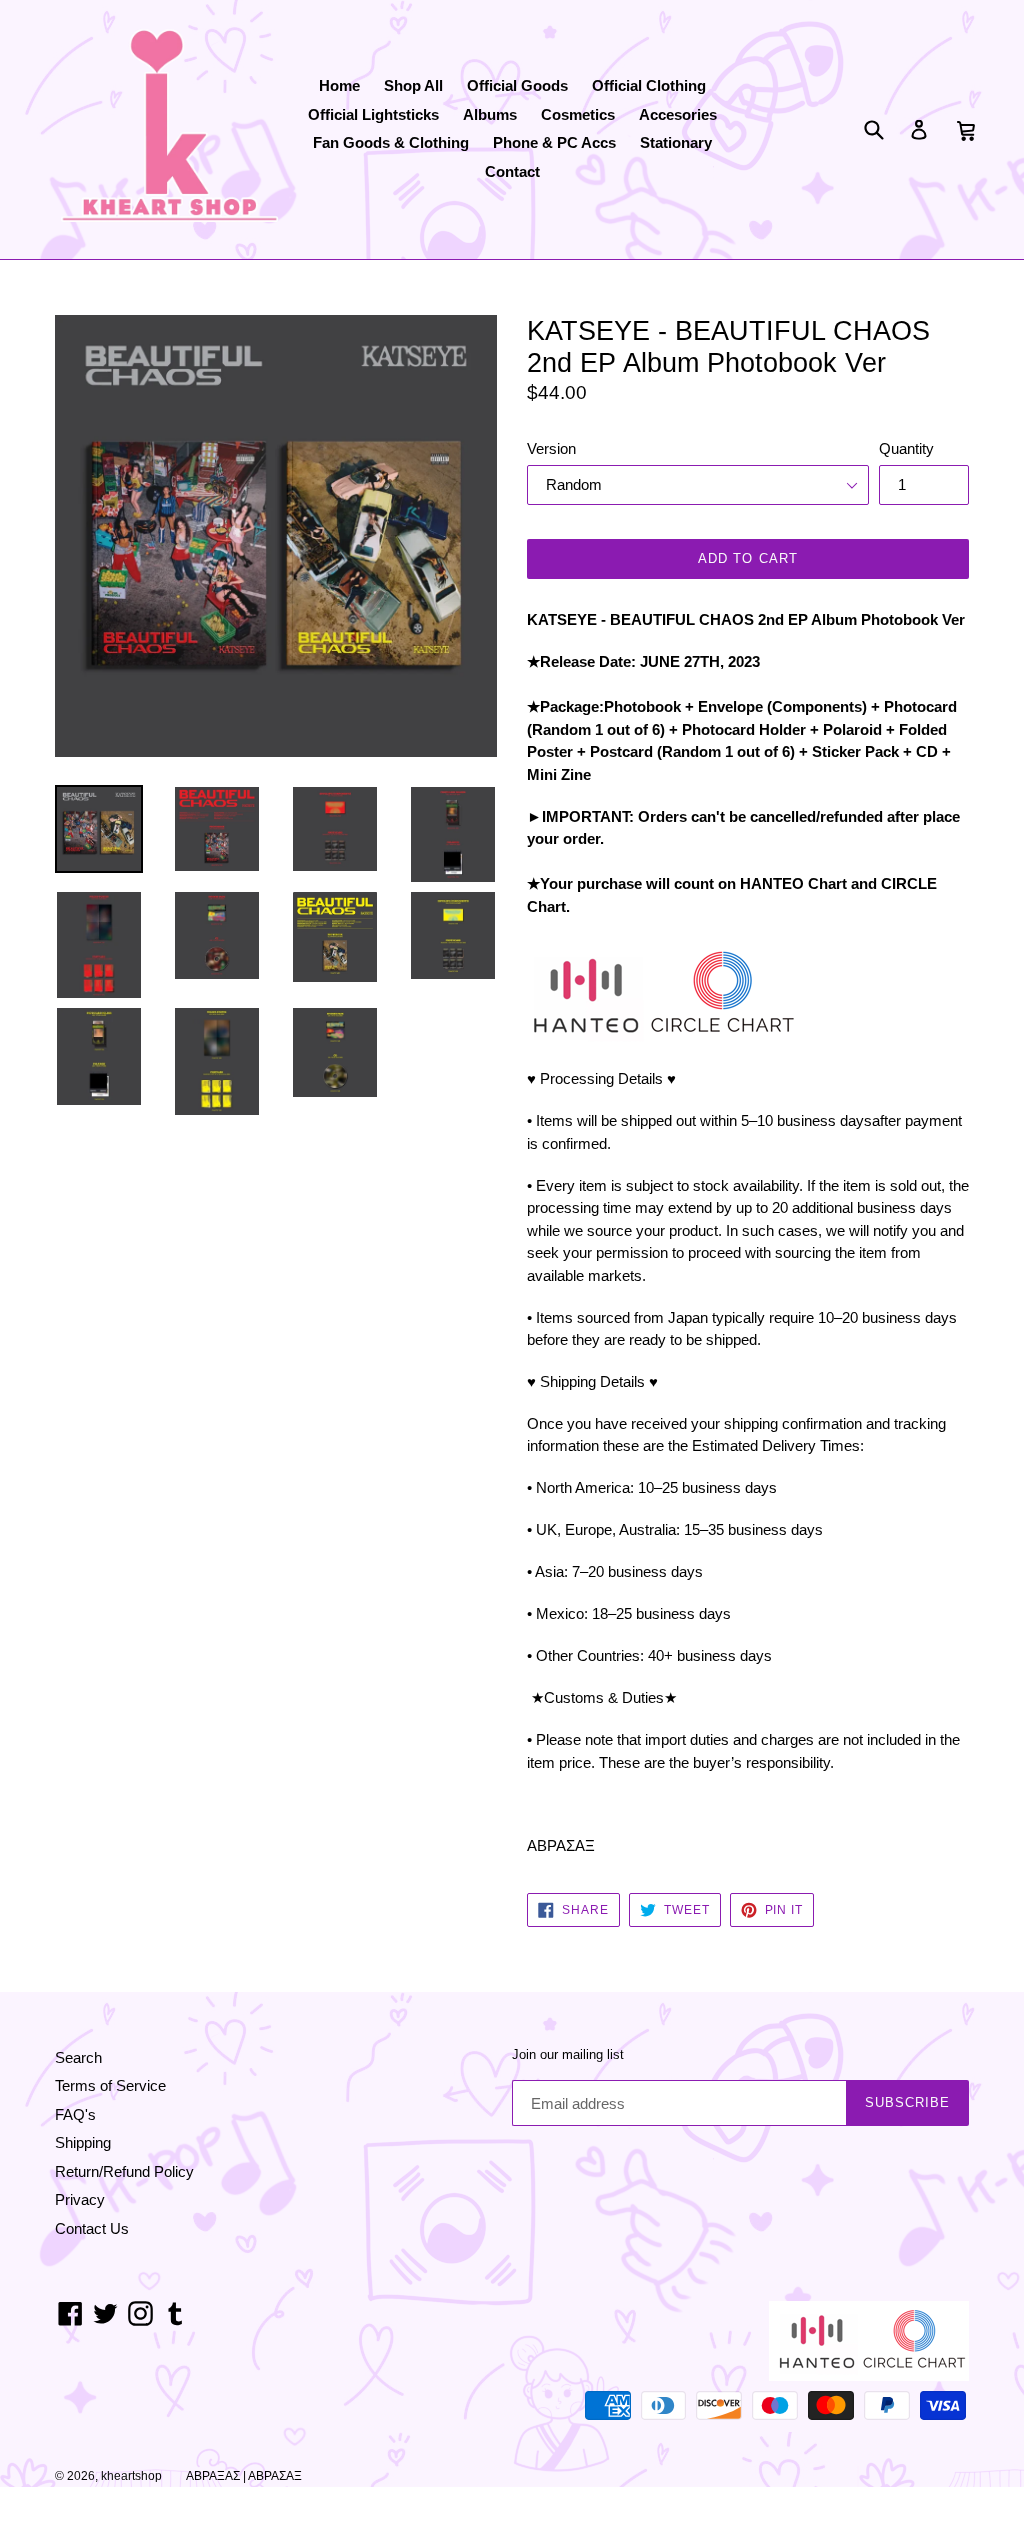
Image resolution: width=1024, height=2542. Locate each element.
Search (78, 2057)
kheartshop (131, 2476)
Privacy (80, 2199)
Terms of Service (110, 2085)
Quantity (906, 448)
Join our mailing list (568, 2054)
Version (551, 448)
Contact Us (92, 2228)
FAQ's (75, 2114)
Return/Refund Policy (124, 2171)
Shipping (83, 2142)
